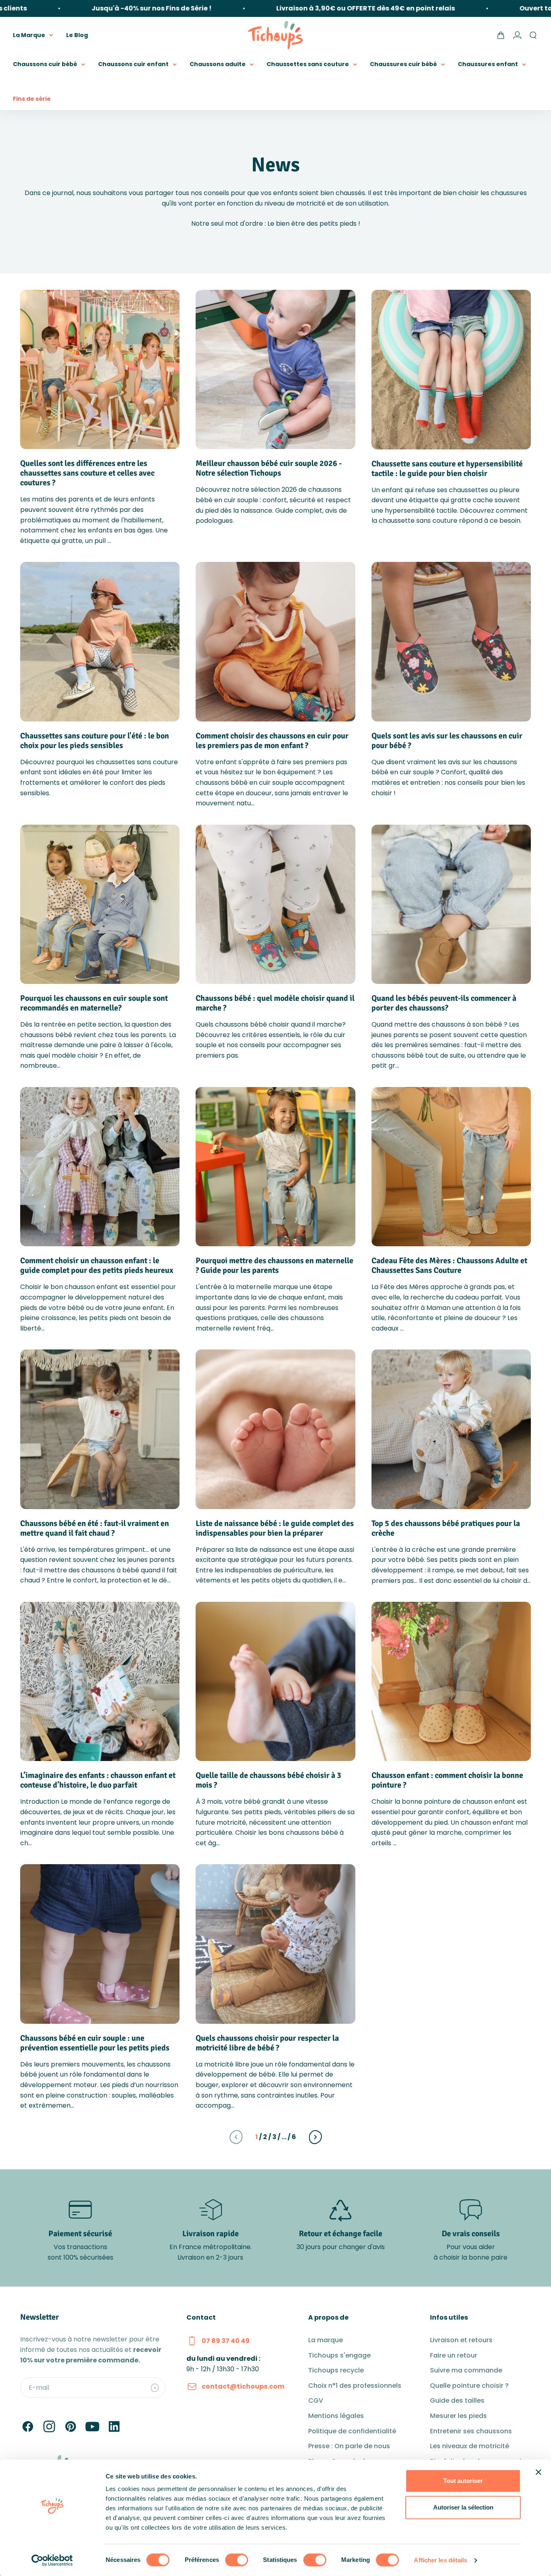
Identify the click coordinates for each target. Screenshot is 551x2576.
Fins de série (32, 99)
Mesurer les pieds (458, 2416)
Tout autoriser (463, 2481)
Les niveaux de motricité (470, 2446)
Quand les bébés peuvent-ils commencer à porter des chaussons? (444, 1003)
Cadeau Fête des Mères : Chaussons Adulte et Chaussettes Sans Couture (449, 1265)
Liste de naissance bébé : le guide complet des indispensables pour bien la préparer (275, 1528)
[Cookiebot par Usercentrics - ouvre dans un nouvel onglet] (52, 2560)
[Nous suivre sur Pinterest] (71, 2426)
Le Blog (77, 35)
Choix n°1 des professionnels (355, 2386)
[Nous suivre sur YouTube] (92, 2426)
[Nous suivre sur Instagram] (49, 2426)
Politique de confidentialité (352, 2431)
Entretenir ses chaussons (471, 2431)
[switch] (237, 2560)
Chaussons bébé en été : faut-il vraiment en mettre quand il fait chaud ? (95, 1528)
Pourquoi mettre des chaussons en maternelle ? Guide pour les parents (274, 1265)
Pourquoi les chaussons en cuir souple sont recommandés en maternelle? (94, 1003)
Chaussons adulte (218, 64)
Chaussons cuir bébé (45, 64)
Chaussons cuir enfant (133, 64)
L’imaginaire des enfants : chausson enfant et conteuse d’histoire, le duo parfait (98, 1780)
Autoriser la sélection (463, 2507)
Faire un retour (454, 2355)
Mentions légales (336, 2416)
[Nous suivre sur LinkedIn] (114, 2426)
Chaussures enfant (488, 64)
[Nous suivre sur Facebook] (28, 2426)
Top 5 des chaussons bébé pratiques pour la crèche (446, 1528)
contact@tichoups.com (243, 2386)
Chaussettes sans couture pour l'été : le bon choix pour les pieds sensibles (95, 741)
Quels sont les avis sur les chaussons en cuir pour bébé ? (447, 741)
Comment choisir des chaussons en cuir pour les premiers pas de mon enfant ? (272, 741)
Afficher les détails (440, 2560)
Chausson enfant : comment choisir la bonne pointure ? (447, 1780)
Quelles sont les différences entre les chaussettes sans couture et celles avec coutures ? (87, 473)
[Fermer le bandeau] (538, 2472)
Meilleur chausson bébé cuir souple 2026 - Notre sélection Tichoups (269, 468)
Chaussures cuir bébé (403, 64)
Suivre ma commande (466, 2370)
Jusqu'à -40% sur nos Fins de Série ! (111, 8)
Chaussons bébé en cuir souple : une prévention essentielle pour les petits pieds (95, 2043)
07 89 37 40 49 (226, 2341)
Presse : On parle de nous (349, 2446)
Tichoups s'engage (339, 2355)
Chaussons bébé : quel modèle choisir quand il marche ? (275, 1003)
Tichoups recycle (336, 2370)
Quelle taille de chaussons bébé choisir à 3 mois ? (268, 1780)
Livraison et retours (461, 2340)
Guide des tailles (457, 2400)
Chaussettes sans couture (308, 64)
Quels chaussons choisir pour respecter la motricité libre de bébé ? (267, 2043)
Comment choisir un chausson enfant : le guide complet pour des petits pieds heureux (97, 1265)
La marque (326, 2340)
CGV (316, 2400)
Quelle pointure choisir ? (469, 2386)
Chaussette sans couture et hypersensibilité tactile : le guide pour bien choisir (447, 469)
